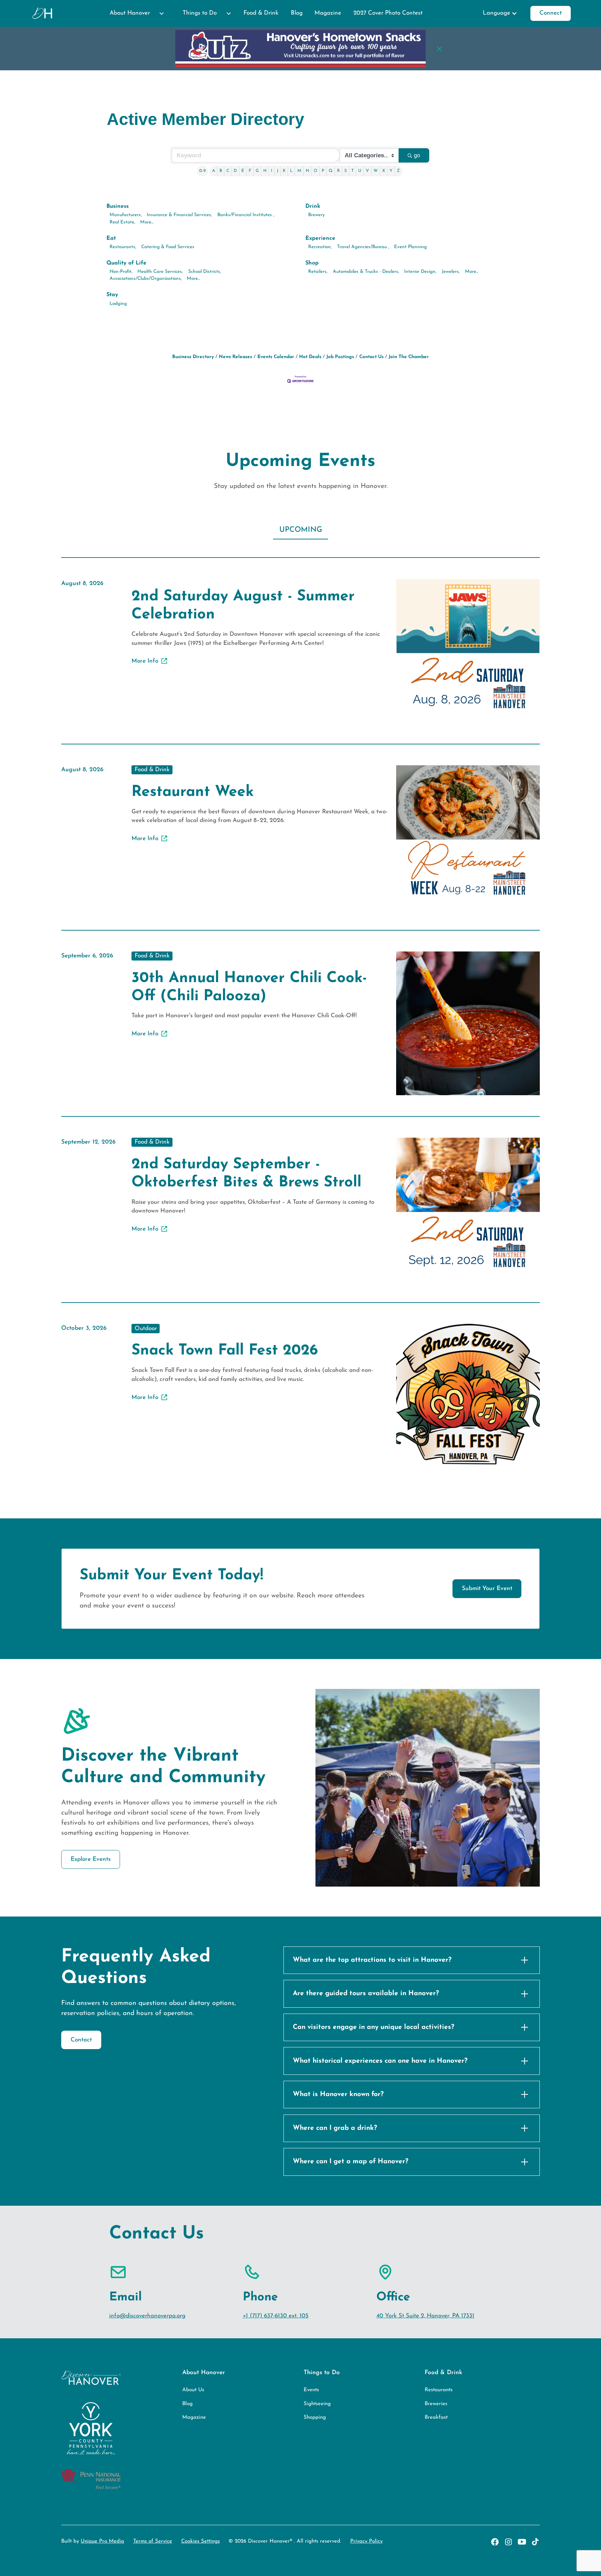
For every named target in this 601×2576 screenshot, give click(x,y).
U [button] (360, 171)
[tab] (300, 530)
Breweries (436, 2404)
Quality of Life (126, 263)
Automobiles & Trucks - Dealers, (366, 272)
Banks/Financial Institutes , (246, 215)
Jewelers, (451, 272)
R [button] (338, 171)
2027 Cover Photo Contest (388, 13)
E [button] (243, 171)
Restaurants (439, 2390)
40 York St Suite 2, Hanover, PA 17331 (425, 2316)
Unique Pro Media (102, 2541)
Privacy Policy (366, 2541)
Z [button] (398, 171)
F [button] (250, 171)
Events (311, 2390)
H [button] (265, 171)
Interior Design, (420, 272)
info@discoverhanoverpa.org (147, 2316)
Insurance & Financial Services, (179, 215)
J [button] (278, 171)
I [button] (272, 171)
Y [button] (391, 171)
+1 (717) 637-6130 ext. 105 (276, 2316)
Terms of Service (153, 2541)
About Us (193, 2390)
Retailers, (318, 272)
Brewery (316, 215)
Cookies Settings (201, 2541)
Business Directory (193, 357)
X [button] (384, 171)
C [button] (228, 171)
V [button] (367, 171)
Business (118, 206)
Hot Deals (310, 357)
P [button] (323, 171)
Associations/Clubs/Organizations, (146, 279)
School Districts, (205, 272)
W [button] (376, 171)
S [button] (346, 171)
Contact (81, 2040)
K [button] (284, 171)
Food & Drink (261, 13)
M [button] (299, 171)
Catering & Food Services (168, 247)
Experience (320, 238)
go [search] (417, 155)
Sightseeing (317, 2404)
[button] (134, 13)
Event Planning (410, 247)
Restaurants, (123, 247)
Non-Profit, (121, 272)
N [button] (307, 171)
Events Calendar (276, 357)
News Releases (235, 357)
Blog (297, 13)
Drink (313, 206)
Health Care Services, (160, 272)
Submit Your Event (487, 1589)
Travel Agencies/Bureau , (363, 247)
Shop (312, 263)
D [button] (235, 171)
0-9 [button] (202, 171)
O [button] (315, 171)
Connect (551, 13)
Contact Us (371, 357)
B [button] (221, 171)
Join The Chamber (409, 357)
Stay (112, 295)
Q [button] (331, 171)
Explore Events (91, 1859)
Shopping (315, 2417)
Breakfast (436, 2417)
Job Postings (340, 357)
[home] (43, 13)
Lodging (118, 304)
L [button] (291, 171)
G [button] (257, 171)
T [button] (352, 171)
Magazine (328, 13)
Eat (111, 238)
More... (147, 222)
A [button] (214, 171)
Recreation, (320, 247)
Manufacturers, (126, 215)
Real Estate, (122, 222)
